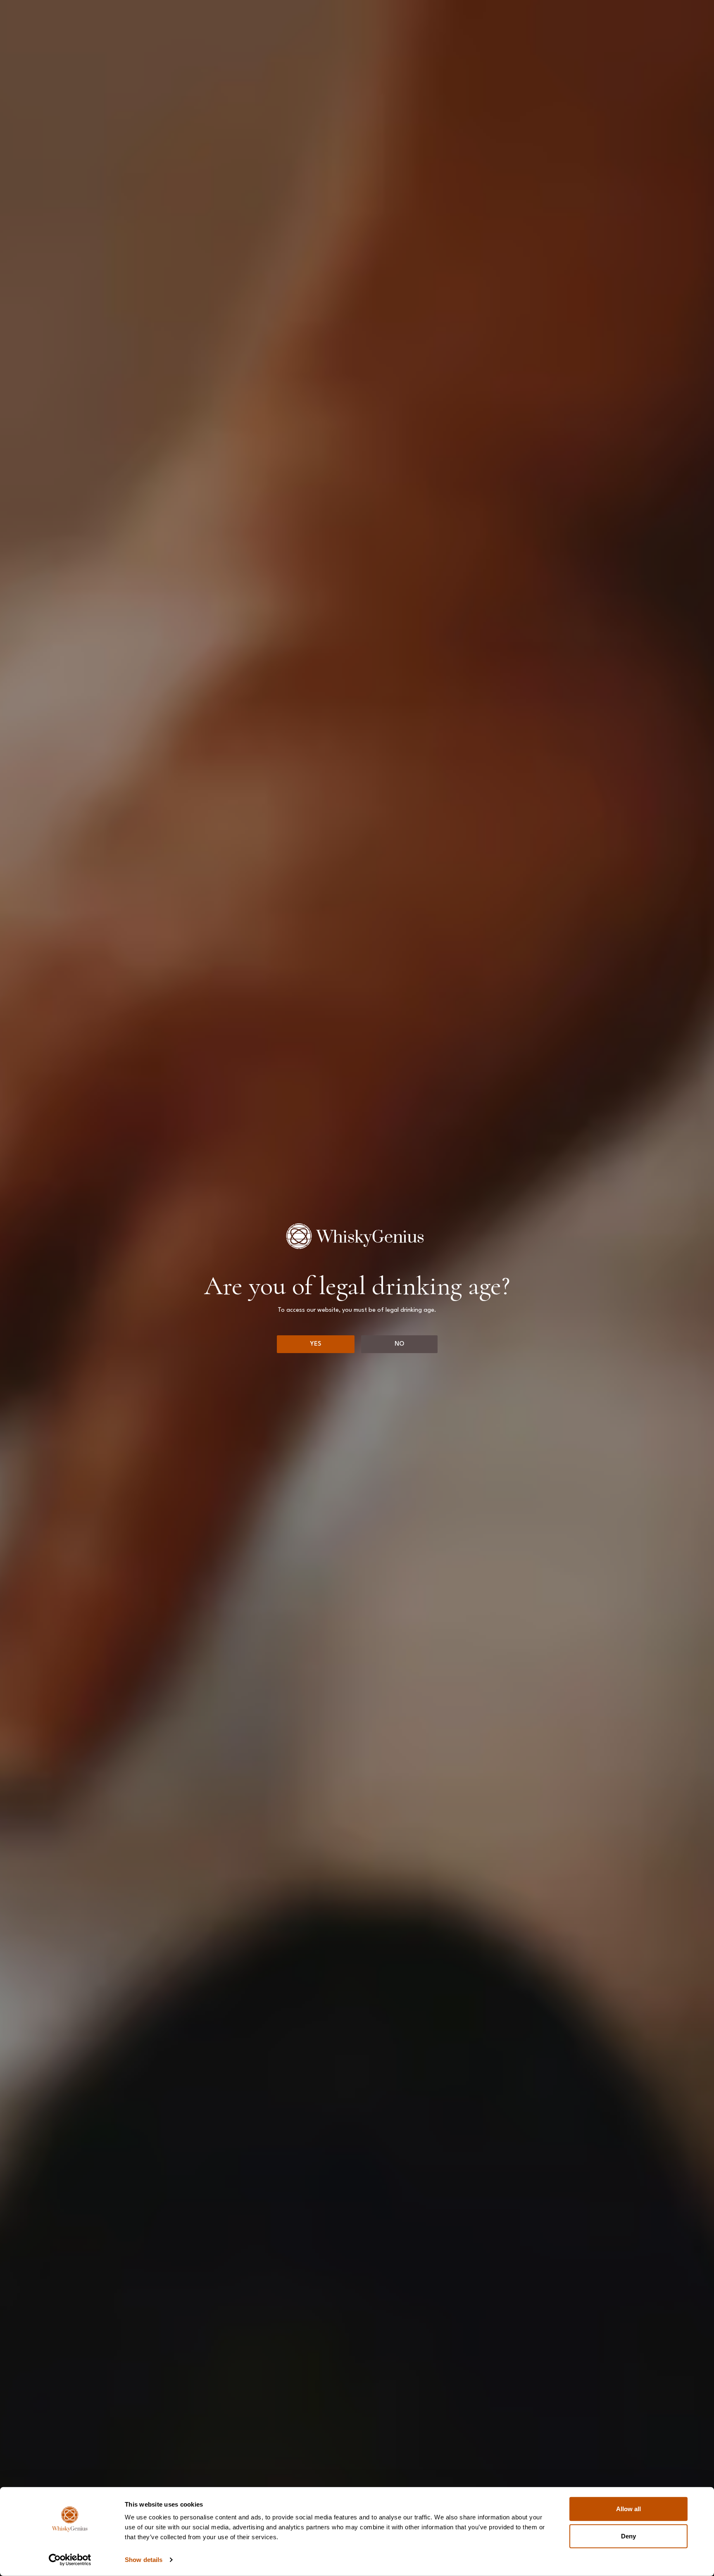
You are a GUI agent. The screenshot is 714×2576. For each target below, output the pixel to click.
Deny (628, 2536)
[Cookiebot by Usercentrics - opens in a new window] (70, 2560)
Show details (144, 2560)
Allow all (628, 2509)
